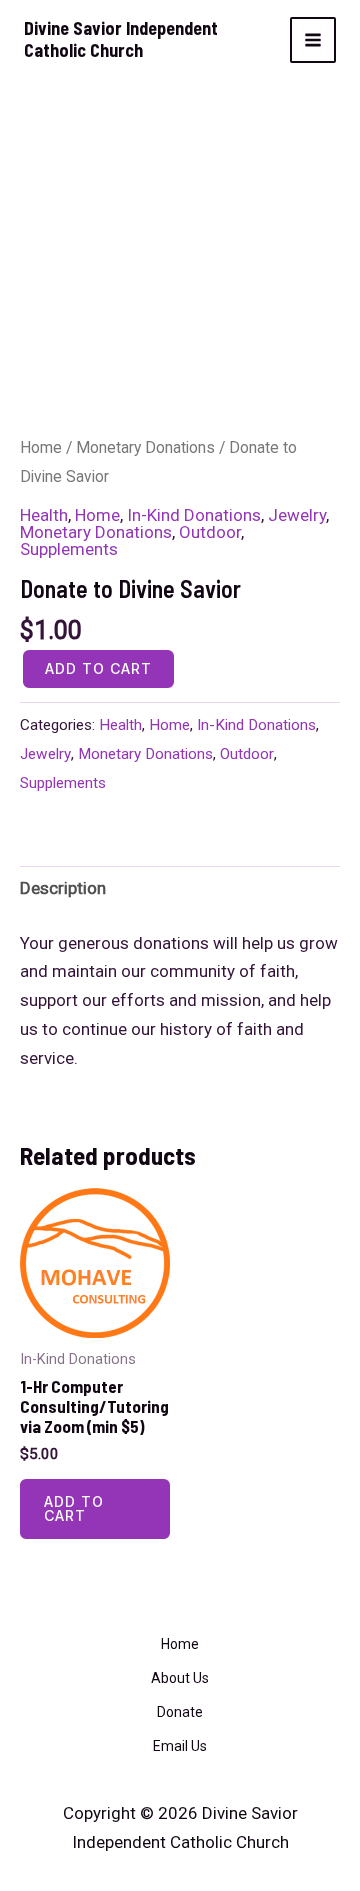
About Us (180, 1678)
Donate (180, 1712)
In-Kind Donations (194, 515)
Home (41, 447)
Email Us (180, 1746)
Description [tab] (63, 888)
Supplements (69, 549)
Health (44, 515)
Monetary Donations (145, 447)
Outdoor (210, 532)
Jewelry (297, 515)
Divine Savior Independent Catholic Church (121, 39)
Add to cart (98, 668)
